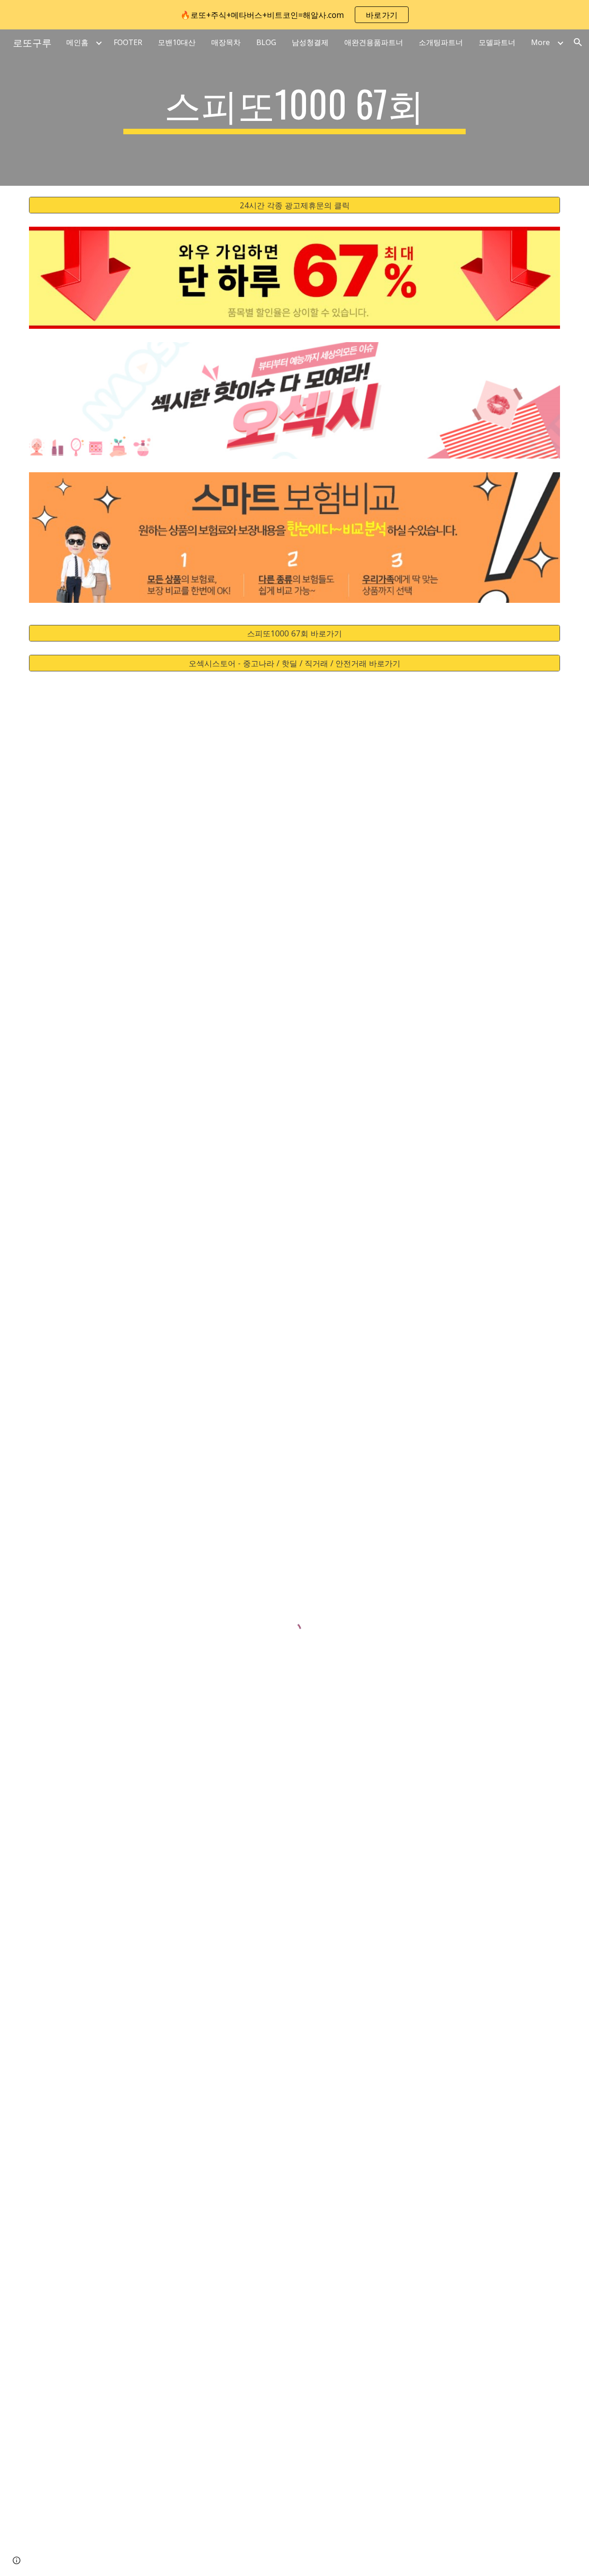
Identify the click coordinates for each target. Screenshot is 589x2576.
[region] (294, 15)
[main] (294, 108)
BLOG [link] (266, 42)
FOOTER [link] (128, 42)
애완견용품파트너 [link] (374, 42)
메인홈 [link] (77, 42)
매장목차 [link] (226, 42)
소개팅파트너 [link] (441, 42)
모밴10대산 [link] (177, 42)
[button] (578, 42)
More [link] (540, 42)
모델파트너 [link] (497, 42)
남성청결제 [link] (310, 42)
